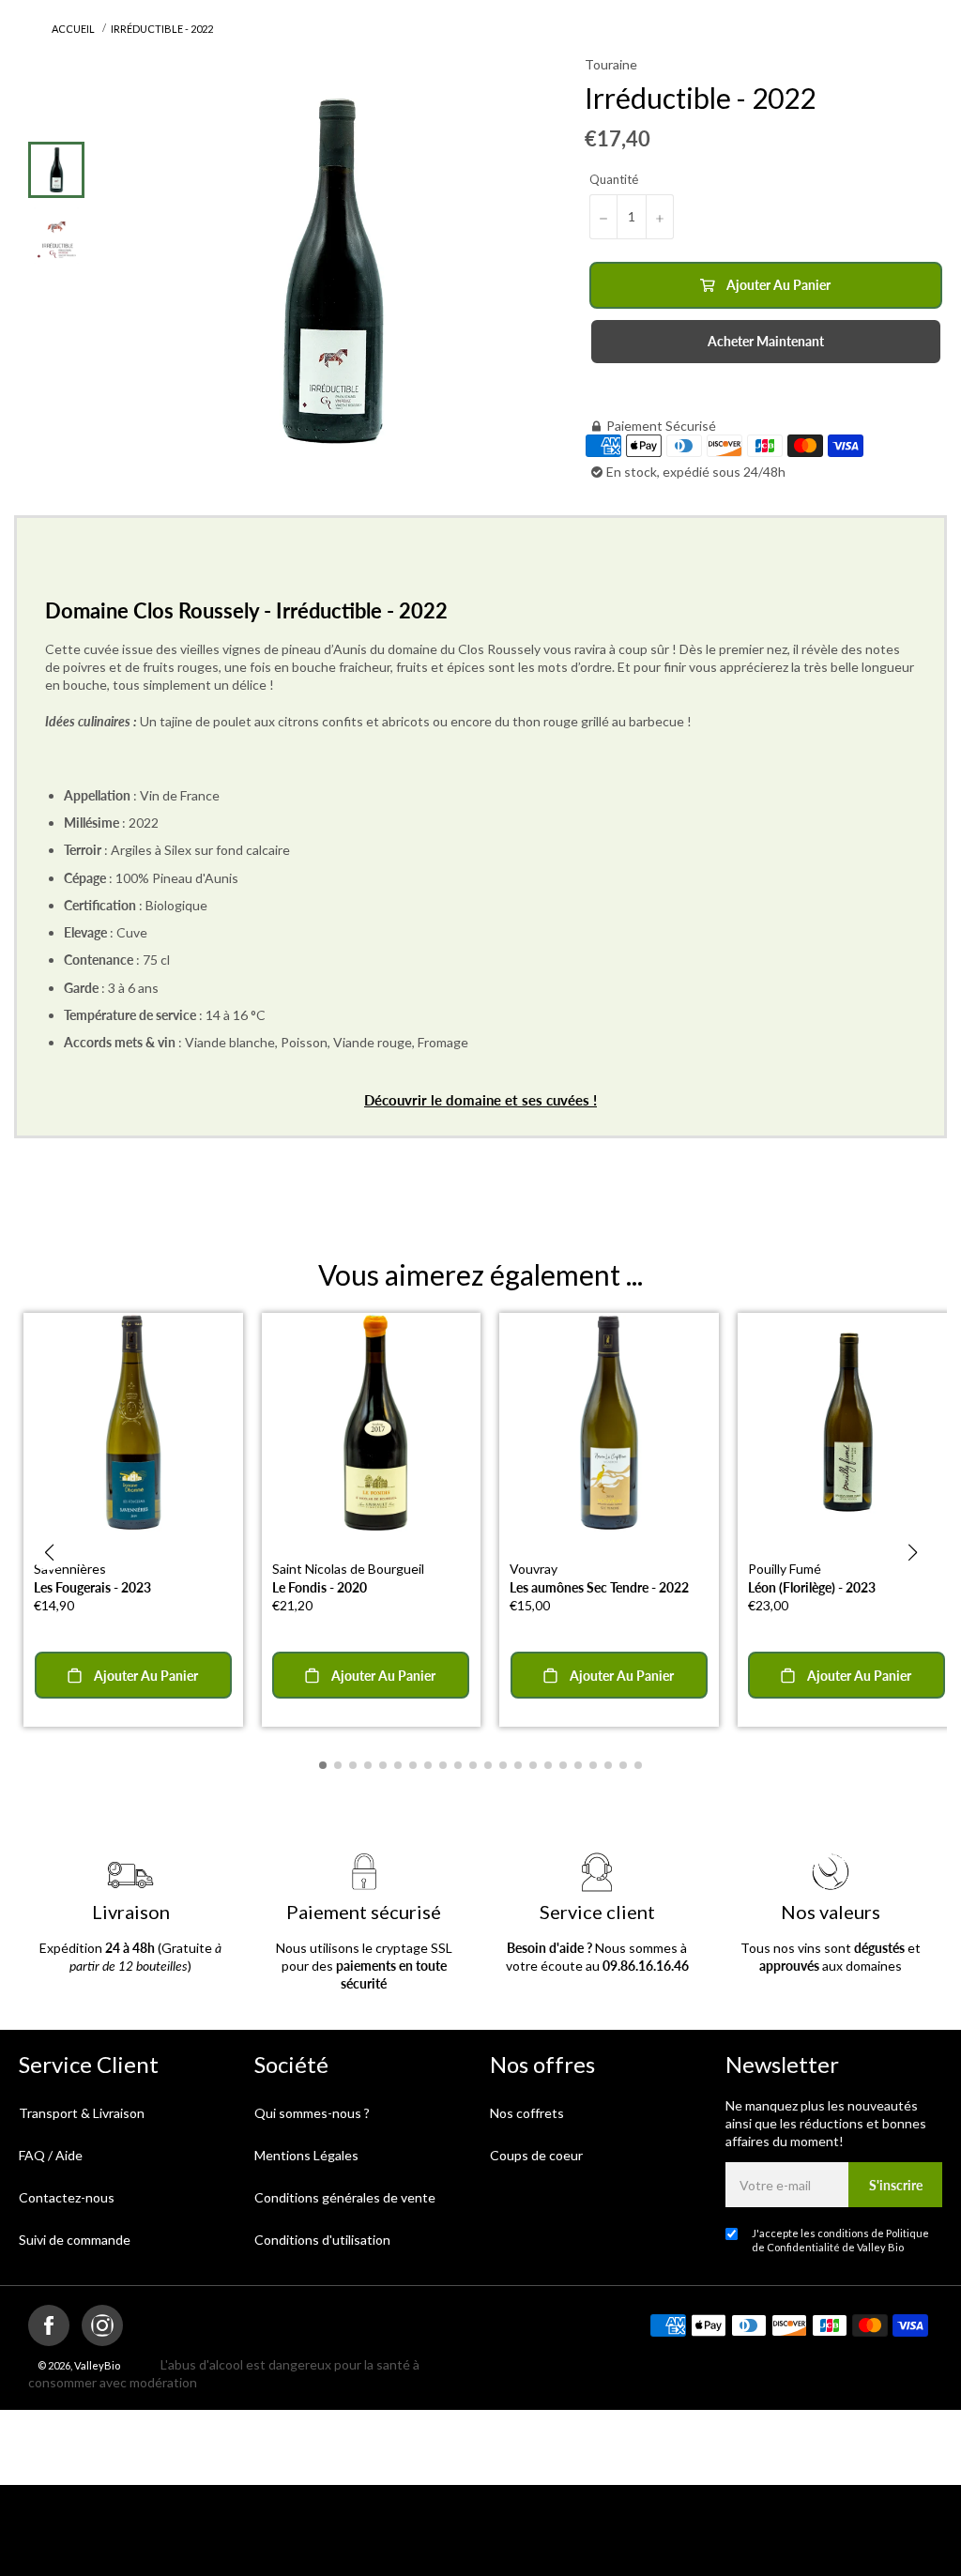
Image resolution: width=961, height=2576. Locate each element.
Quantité (614, 179)
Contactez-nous (67, 2197)
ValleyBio (97, 2365)
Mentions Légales (306, 2155)
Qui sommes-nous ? (312, 2113)
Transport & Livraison (82, 2113)
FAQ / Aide (51, 2155)
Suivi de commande (75, 2240)
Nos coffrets (527, 2113)
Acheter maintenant (766, 341)
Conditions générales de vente (345, 2197)
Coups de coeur (536, 2155)
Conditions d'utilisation (322, 2240)
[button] (49, 1552)
